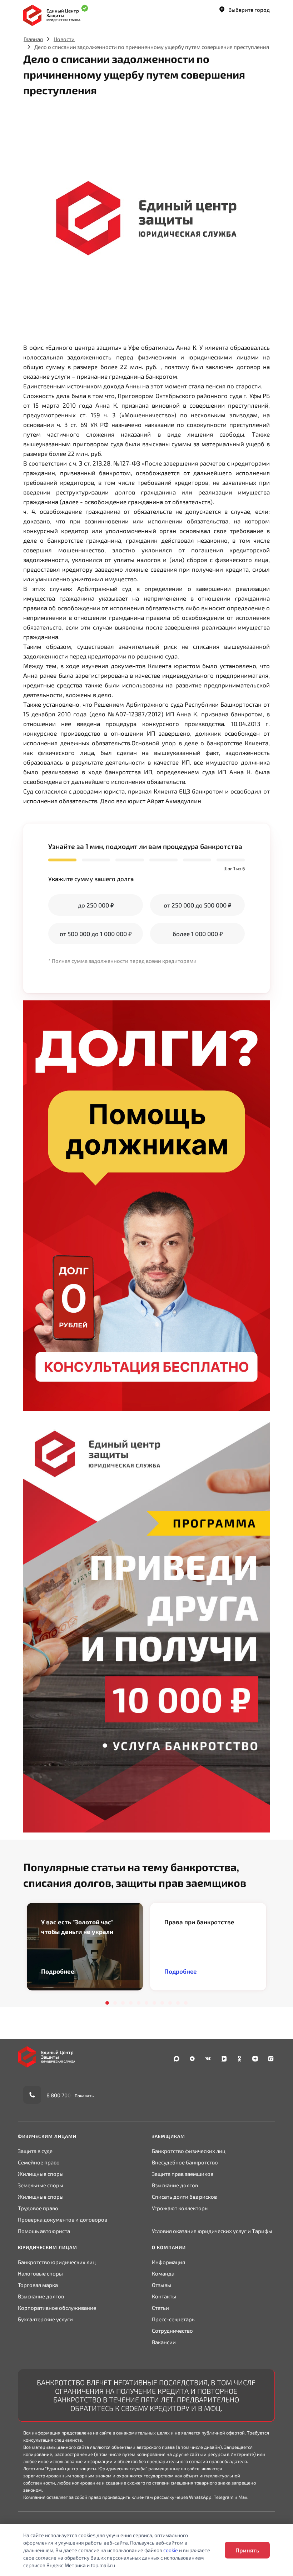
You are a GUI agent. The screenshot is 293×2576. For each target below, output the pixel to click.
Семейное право (39, 2162)
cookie (171, 2550)
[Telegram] (192, 2059)
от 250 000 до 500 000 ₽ (197, 905)
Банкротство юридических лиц (57, 2262)
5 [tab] (139, 2003)
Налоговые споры (40, 2273)
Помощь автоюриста (44, 2231)
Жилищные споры (41, 2174)
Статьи (160, 2308)
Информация (168, 2262)
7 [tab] (154, 2003)
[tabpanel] (85, 1947)
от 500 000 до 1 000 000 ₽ (96, 934)
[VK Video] (224, 2059)
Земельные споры (41, 2185)
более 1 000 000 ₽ (198, 934)
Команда (163, 2273)
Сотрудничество (172, 2331)
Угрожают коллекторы (180, 2208)
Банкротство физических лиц (189, 2151)
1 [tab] (107, 2003)
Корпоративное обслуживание (57, 2308)
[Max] (177, 2059)
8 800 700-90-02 (67, 2095)
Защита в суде (35, 2151)
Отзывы (162, 2285)
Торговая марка (38, 2285)
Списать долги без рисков (184, 2197)
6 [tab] (146, 2003)
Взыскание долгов (175, 2185)
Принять (247, 2550)
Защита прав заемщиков (183, 2174)
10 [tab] (178, 2003)
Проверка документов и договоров (63, 2219)
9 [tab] (170, 2003)
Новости (64, 39)
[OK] (239, 2059)
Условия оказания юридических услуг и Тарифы (212, 2231)
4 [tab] (131, 2003)
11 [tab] (186, 2003)
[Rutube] (271, 2059)
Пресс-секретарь (173, 2319)
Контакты (164, 2296)
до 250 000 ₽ (96, 905)
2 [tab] (115, 2003)
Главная (33, 39)
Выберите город (249, 10)
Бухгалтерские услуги (45, 2319)
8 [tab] (162, 2003)
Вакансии (164, 2342)
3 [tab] (123, 2003)
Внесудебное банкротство (185, 2162)
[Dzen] (255, 2059)
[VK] (208, 2059)
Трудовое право (38, 2208)
